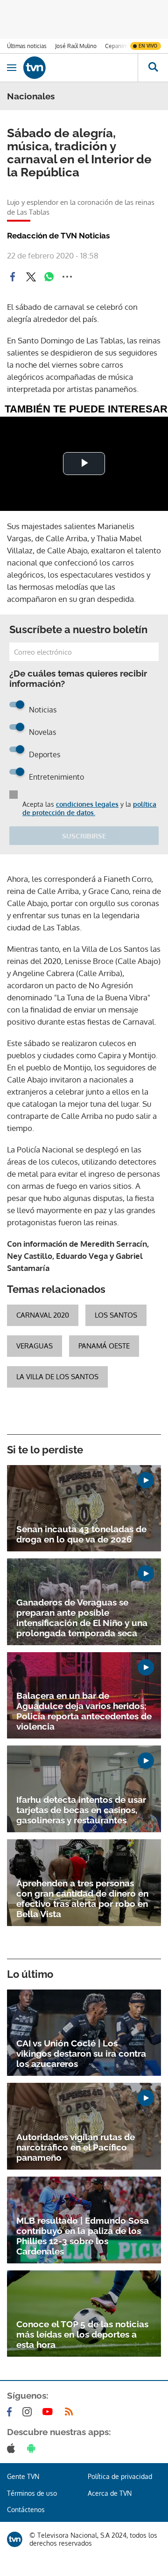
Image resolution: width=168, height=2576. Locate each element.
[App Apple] (13, 2448)
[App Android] (33, 2448)
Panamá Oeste (104, 1346)
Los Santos (116, 1315)
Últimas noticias (27, 46)
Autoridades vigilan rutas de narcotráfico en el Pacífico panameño (76, 2147)
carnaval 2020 (43, 1315)
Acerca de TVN (110, 2493)
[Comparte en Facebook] (13, 277)
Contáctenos (26, 2510)
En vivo (148, 46)
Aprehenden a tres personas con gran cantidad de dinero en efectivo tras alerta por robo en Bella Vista (82, 1899)
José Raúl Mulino (76, 46)
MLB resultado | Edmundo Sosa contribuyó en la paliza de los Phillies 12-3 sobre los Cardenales (83, 2236)
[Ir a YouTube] (49, 2412)
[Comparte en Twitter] (31, 277)
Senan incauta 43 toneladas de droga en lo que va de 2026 (81, 1534)
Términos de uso (32, 2493)
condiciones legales (87, 804)
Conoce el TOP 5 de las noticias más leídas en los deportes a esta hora (82, 2334)
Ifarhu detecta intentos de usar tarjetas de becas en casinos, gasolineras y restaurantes (81, 1810)
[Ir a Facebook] (11, 2412)
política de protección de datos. (89, 808)
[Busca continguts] (153, 68)
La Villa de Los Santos (57, 1377)
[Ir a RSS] (71, 2412)
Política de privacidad (120, 2476)
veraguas (35, 1346)
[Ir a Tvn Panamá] (80, 68)
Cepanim (116, 46)
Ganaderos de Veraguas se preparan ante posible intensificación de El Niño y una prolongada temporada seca (82, 1618)
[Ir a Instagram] (29, 2412)
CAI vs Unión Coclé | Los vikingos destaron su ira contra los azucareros (81, 2053)
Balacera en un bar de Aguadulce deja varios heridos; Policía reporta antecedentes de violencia (84, 1711)
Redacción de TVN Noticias (58, 236)
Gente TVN (23, 2476)
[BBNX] (15, 2539)
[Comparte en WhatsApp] (49, 277)
